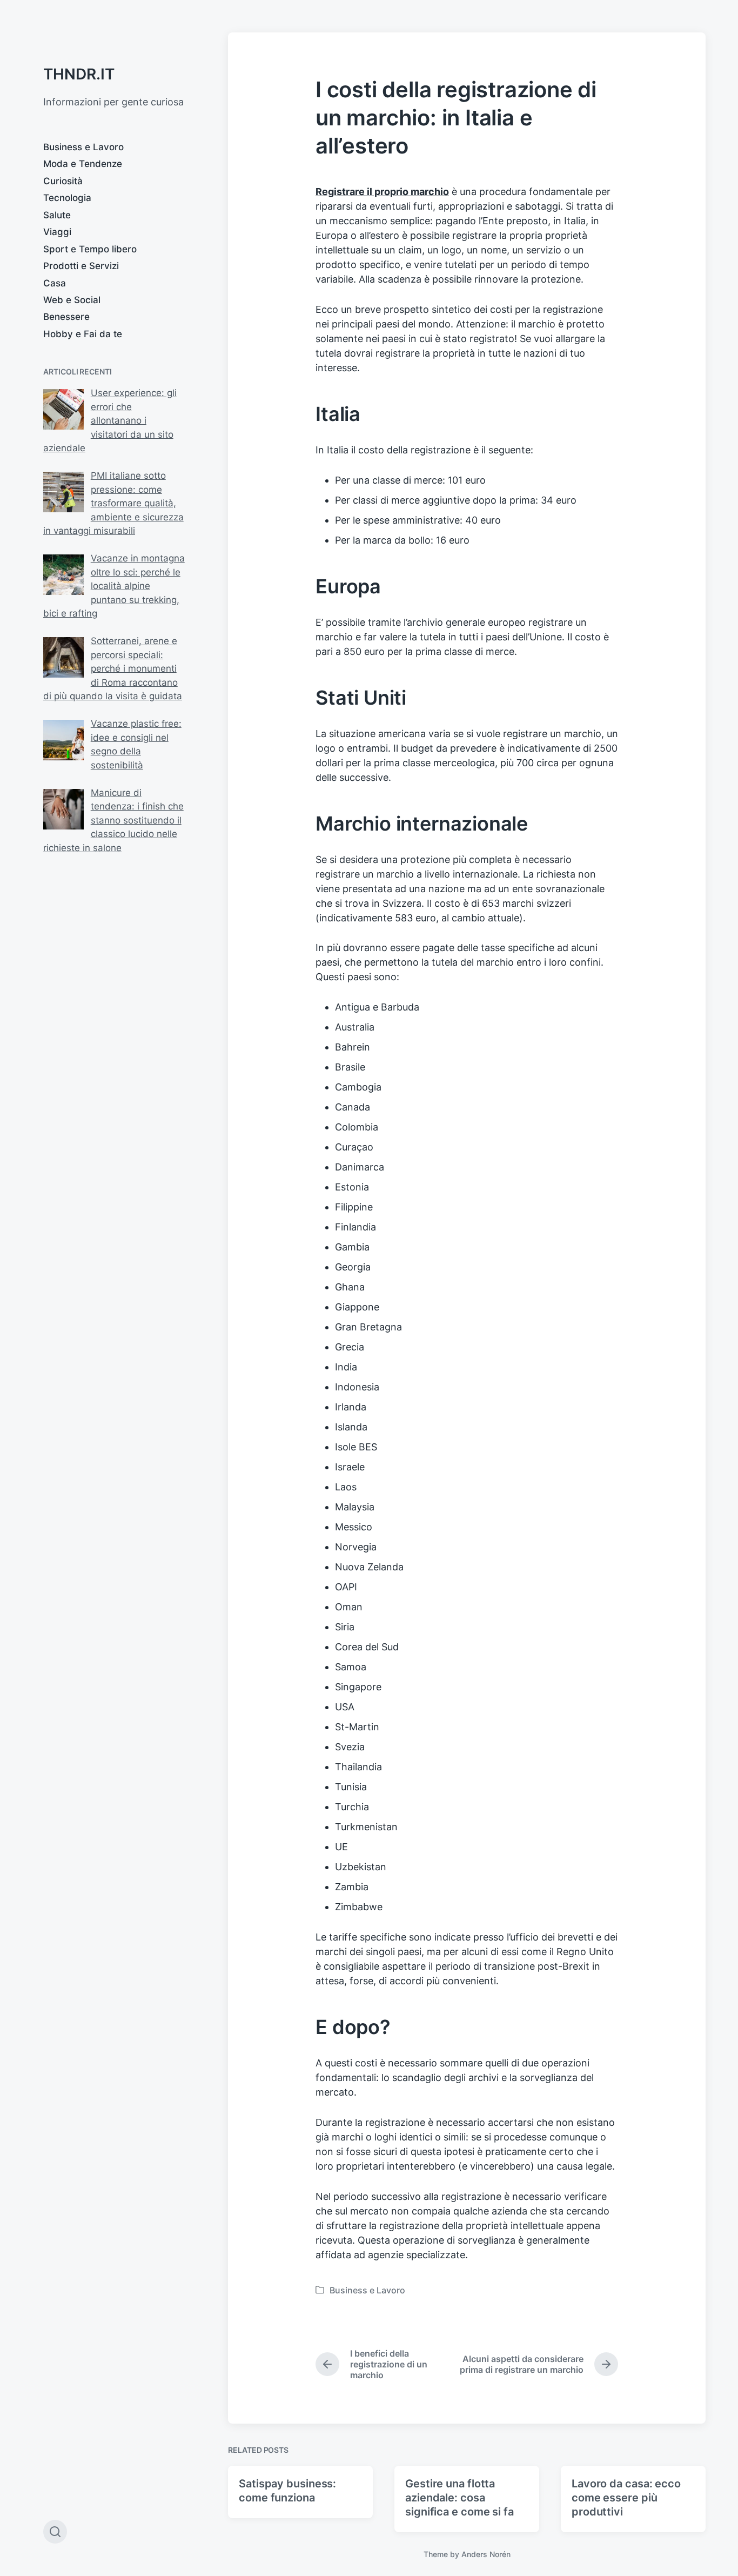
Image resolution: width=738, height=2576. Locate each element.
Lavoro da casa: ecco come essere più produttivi (626, 2498)
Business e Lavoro (83, 147)
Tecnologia (67, 198)
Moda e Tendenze (83, 164)
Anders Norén (486, 2554)
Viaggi (57, 232)
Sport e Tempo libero (90, 249)
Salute (57, 215)
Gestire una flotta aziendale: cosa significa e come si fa (459, 2498)
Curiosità (63, 181)
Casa (55, 283)
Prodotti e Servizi (81, 266)
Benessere (66, 317)
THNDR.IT (79, 74)
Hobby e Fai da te (83, 334)
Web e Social (72, 300)
